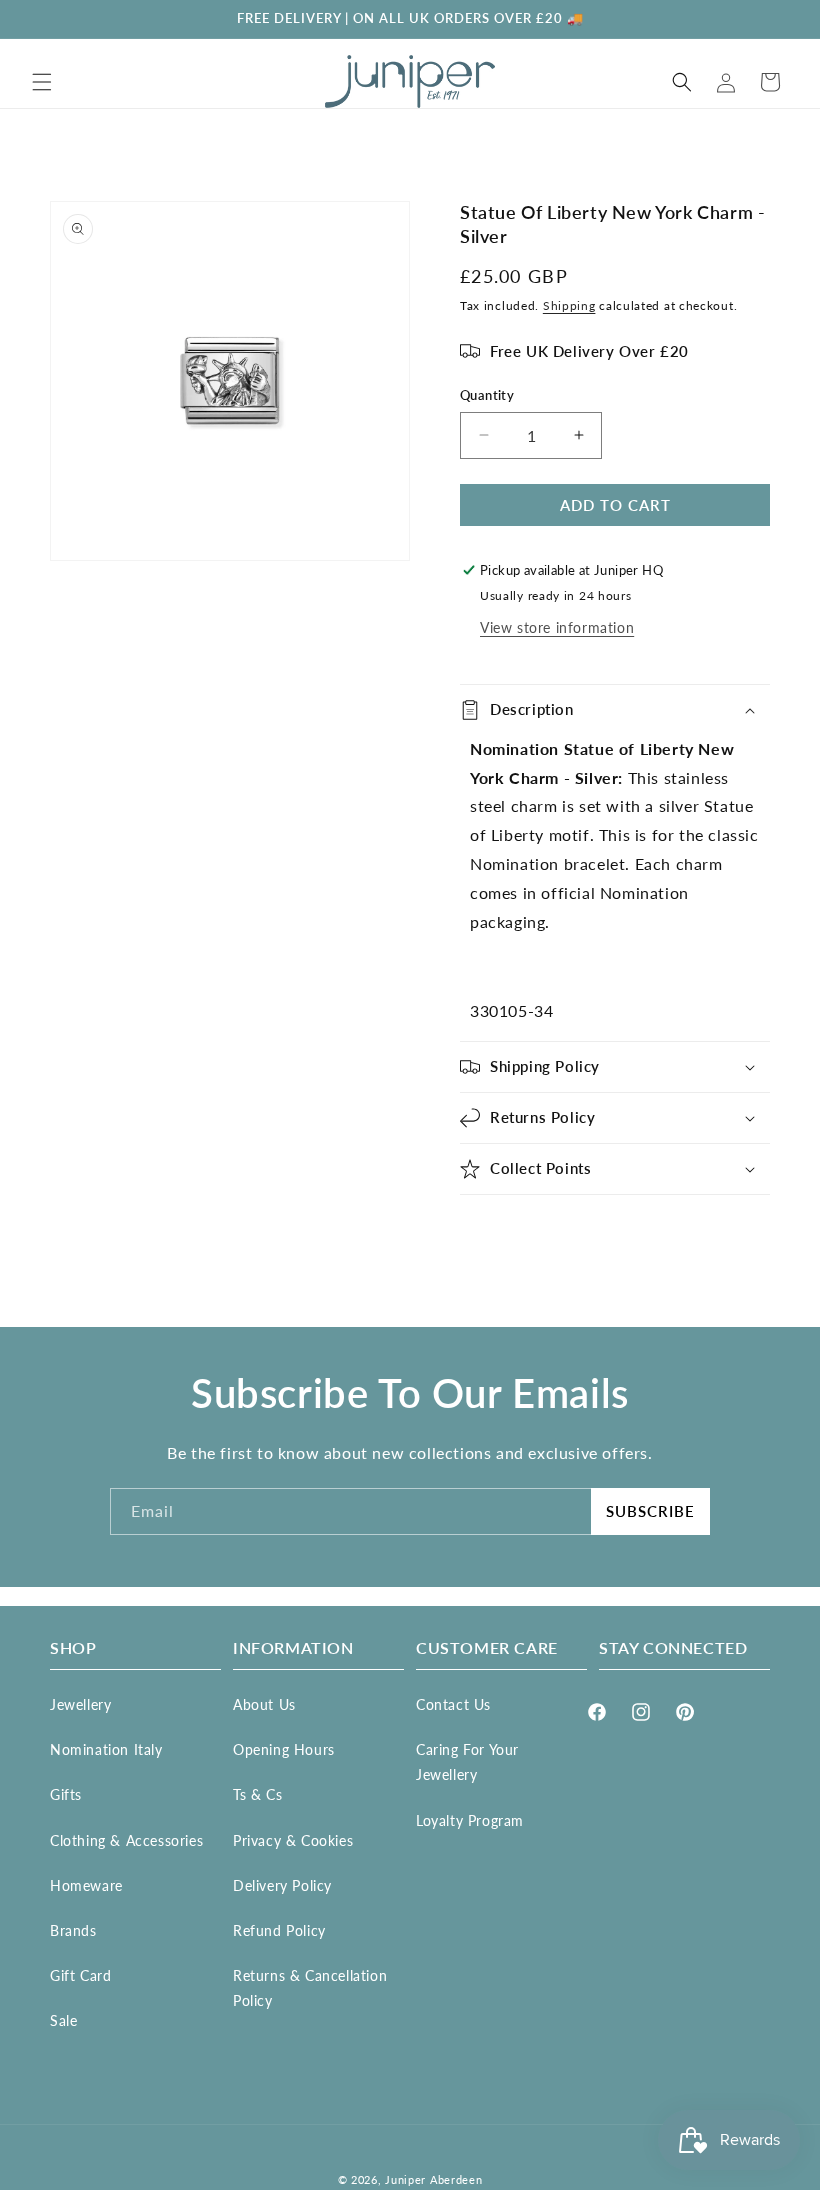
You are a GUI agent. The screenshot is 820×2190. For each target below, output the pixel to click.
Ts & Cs (257, 1794)
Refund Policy (279, 1930)
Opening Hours (284, 1749)
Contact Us (453, 1704)
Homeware (86, 1885)
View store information (557, 627)
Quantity (487, 395)
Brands (73, 1930)
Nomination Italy (106, 1749)
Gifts (66, 1794)
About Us (264, 1704)
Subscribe (650, 1511)
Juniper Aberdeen (433, 2179)
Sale (63, 2020)
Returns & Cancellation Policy (310, 1988)
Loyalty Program (470, 1820)
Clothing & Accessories (126, 1840)
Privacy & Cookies (293, 1840)
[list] (230, 381)
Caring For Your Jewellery (467, 1762)
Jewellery (80, 1704)
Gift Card (80, 1975)
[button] (42, 82)
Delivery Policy (282, 1885)
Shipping (569, 305)
